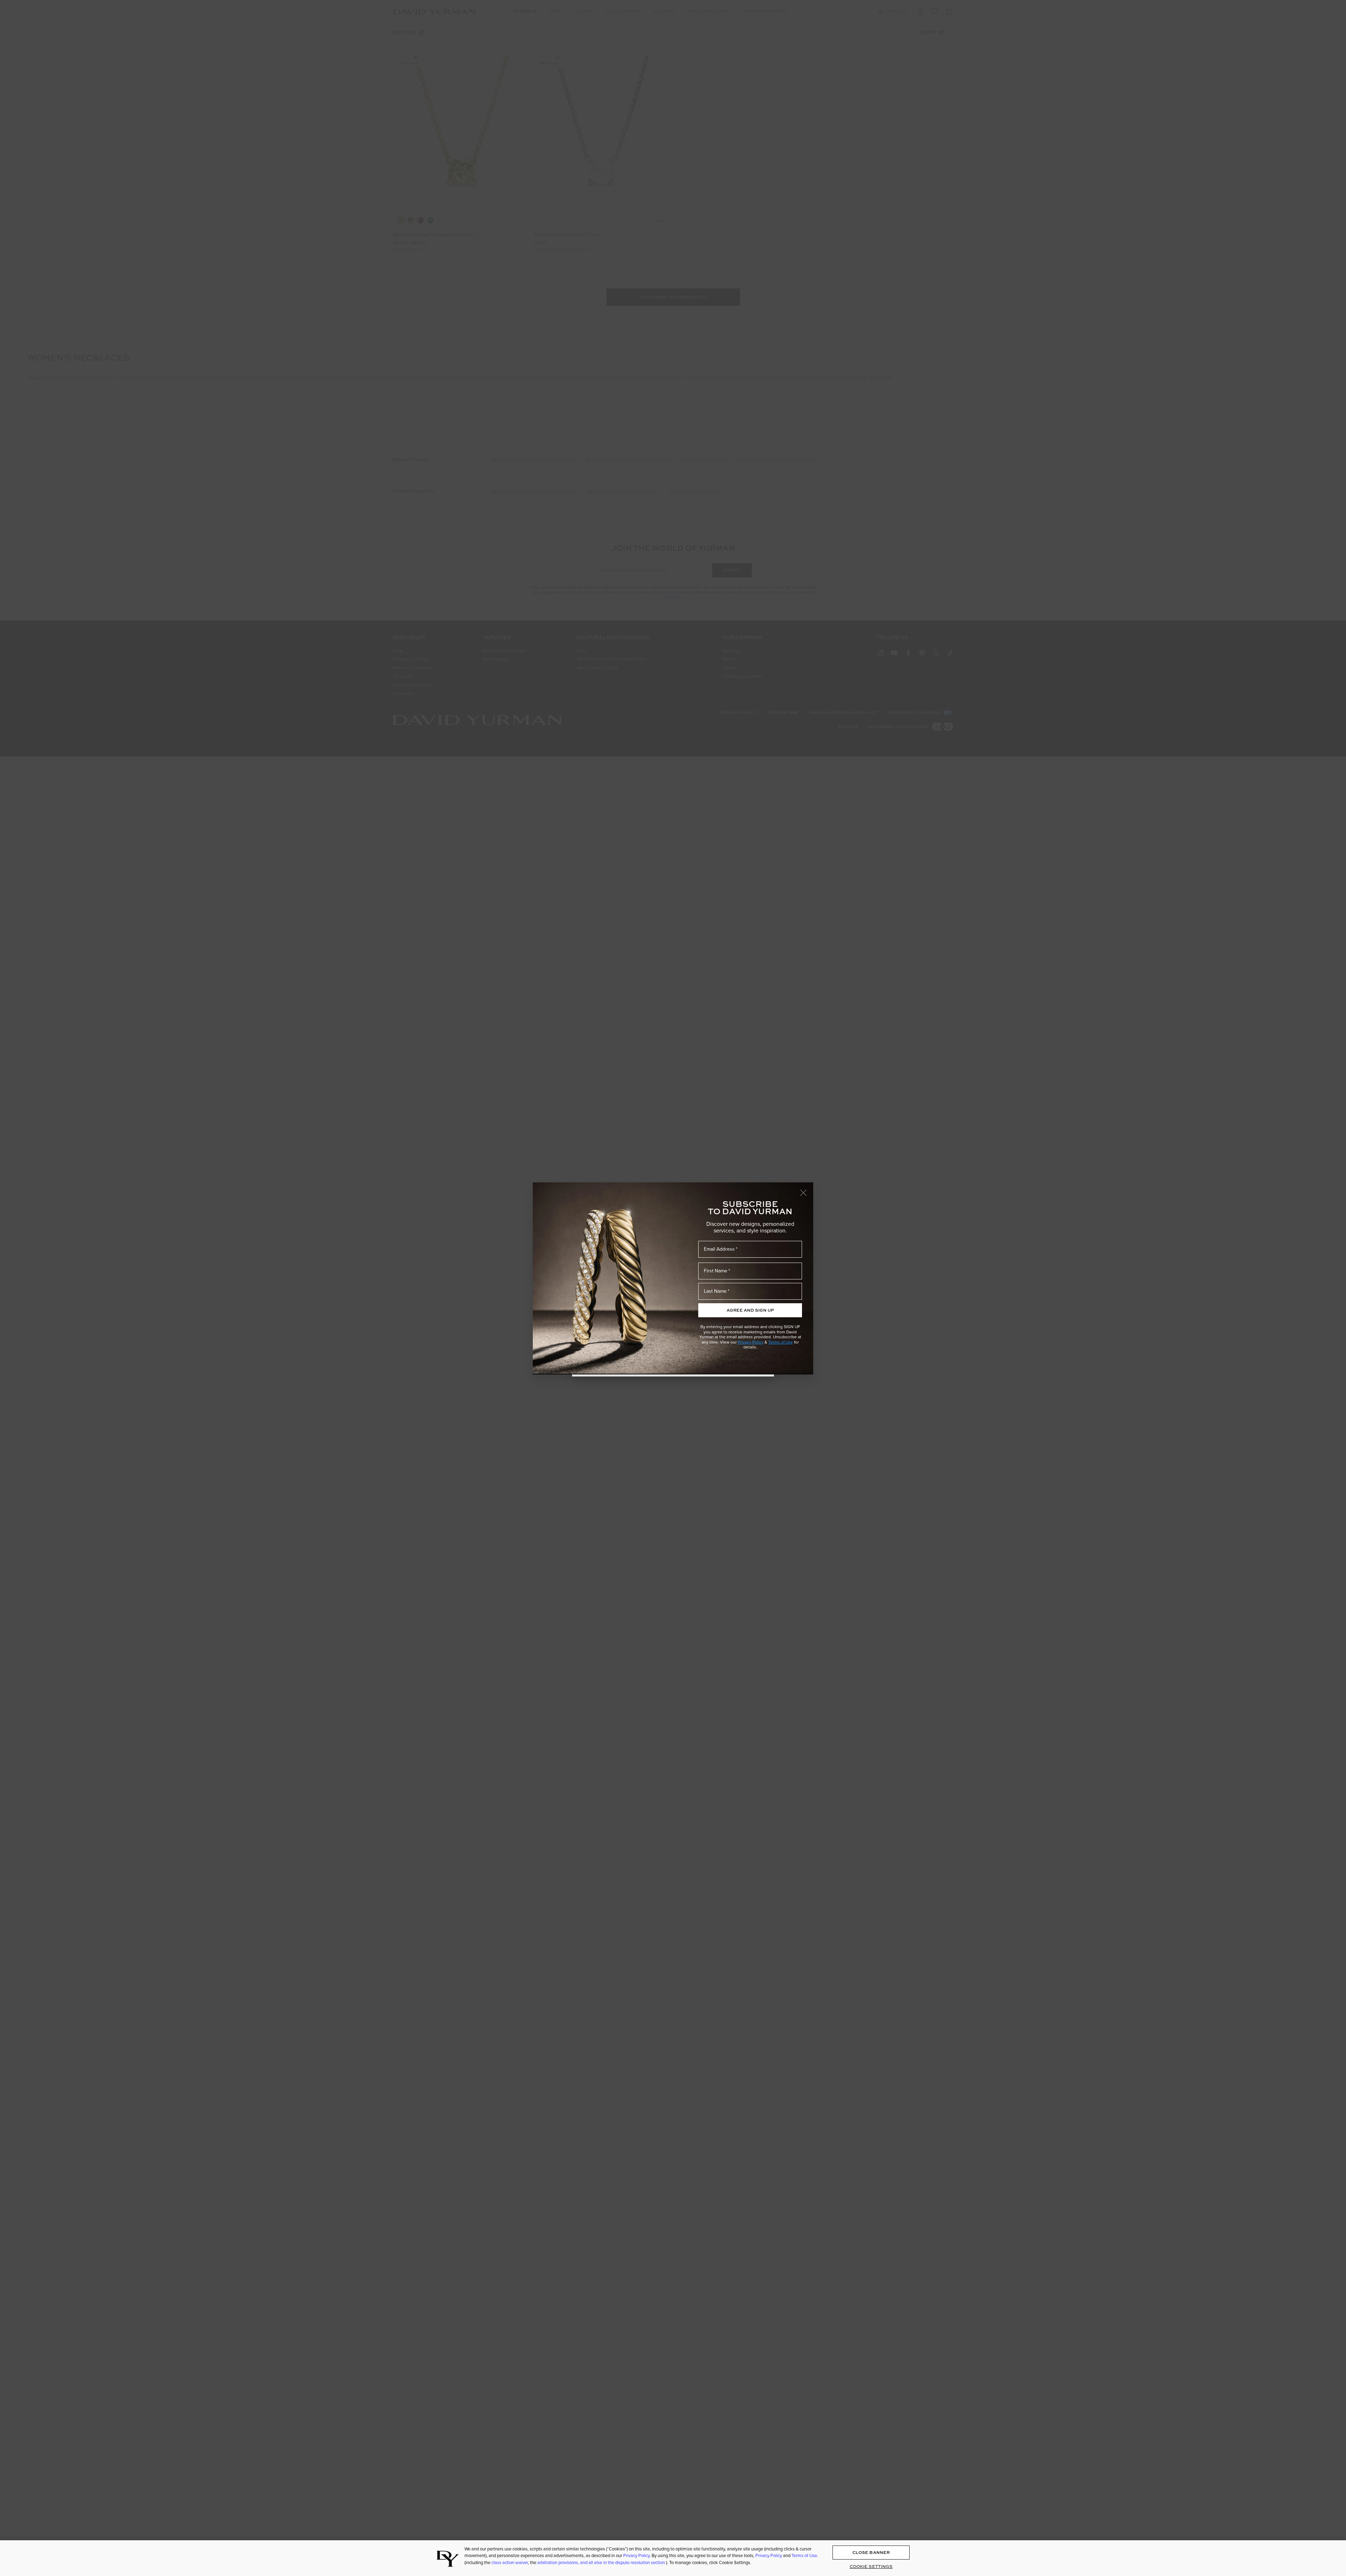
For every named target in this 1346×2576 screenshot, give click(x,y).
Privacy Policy (751, 1342)
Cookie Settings (871, 2567)
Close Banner (871, 2553)
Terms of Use (781, 1342)
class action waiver (510, 2563)
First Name (716, 1271)
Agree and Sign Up (750, 1310)
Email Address (719, 1249)
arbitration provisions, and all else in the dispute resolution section (602, 2563)
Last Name (715, 1291)
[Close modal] (807, 1189)
